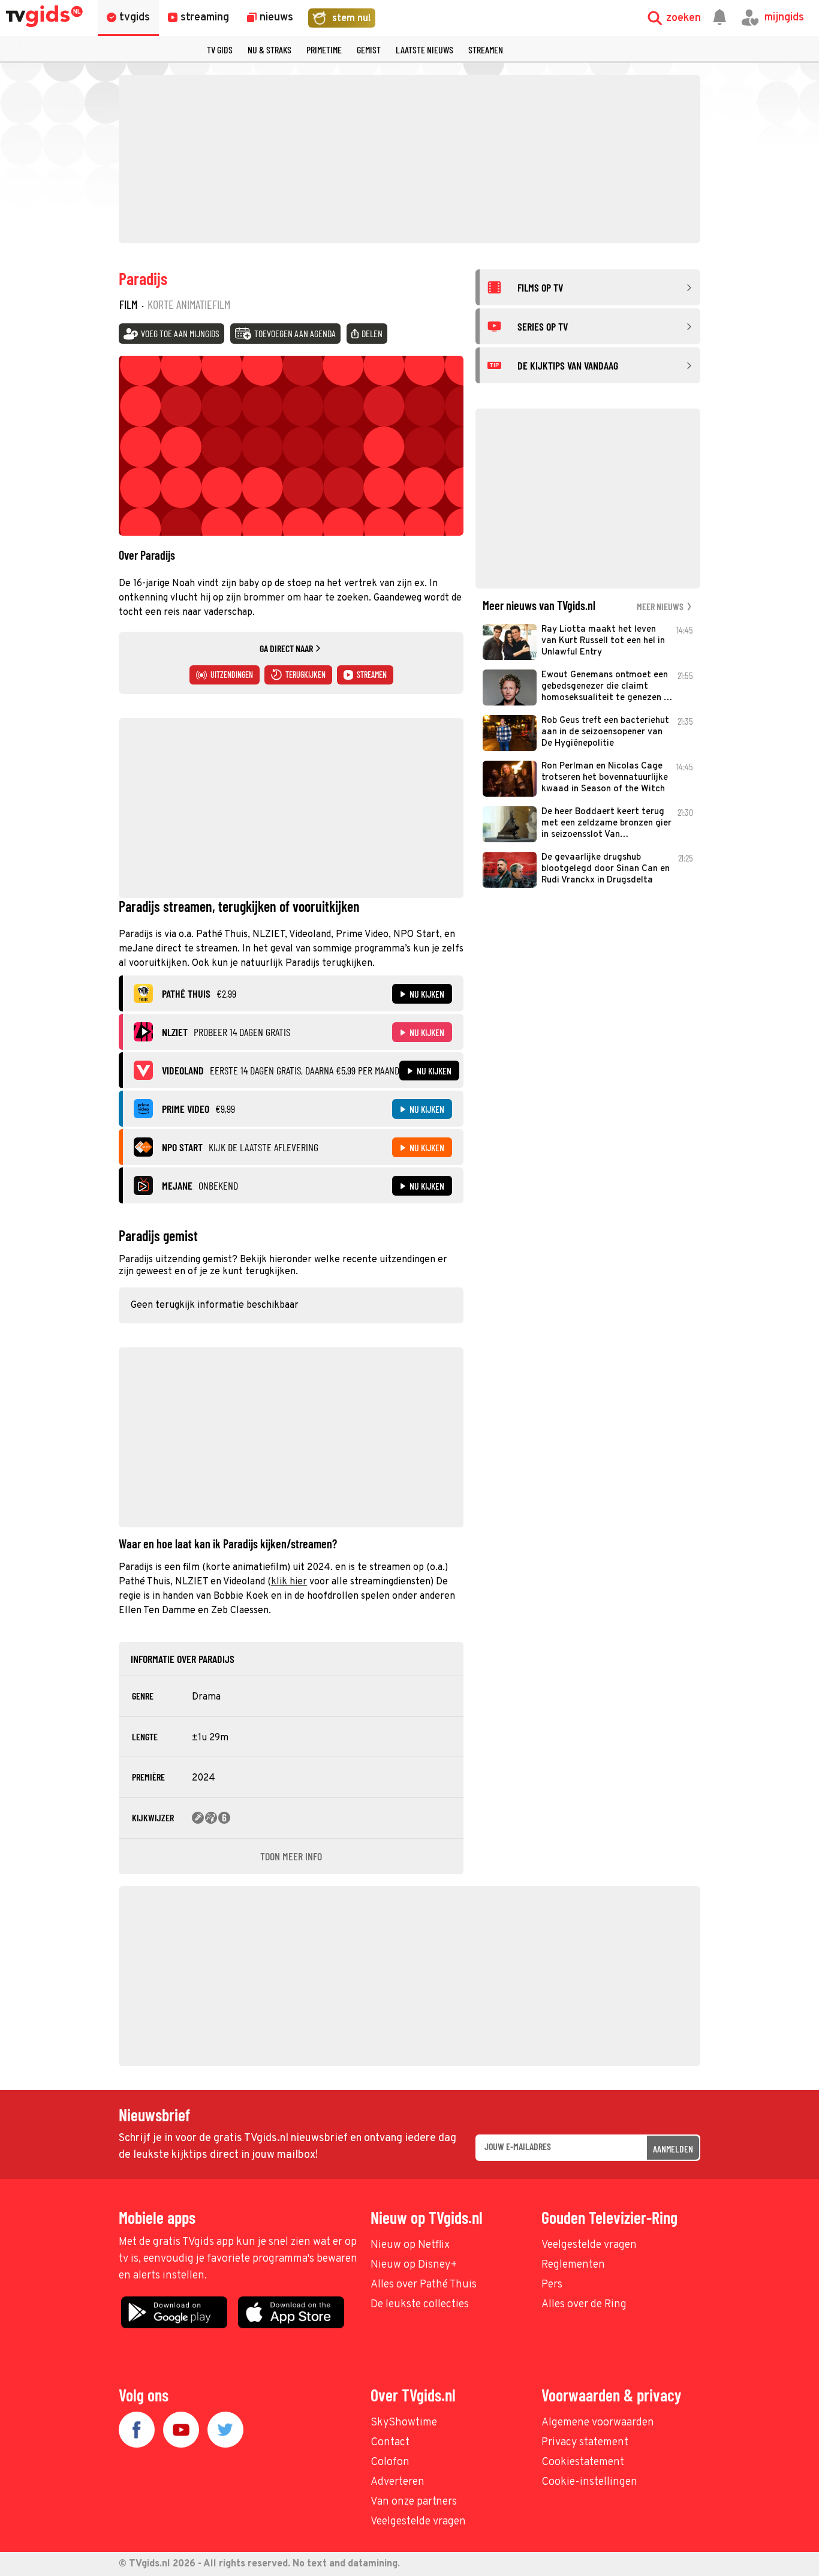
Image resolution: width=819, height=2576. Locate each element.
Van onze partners (414, 2502)
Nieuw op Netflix (410, 2245)
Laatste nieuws (424, 49)
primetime (324, 49)
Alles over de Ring (584, 2305)
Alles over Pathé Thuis (424, 2285)
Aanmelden (673, 2149)
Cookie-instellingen (589, 2482)
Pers (552, 2285)
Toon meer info (291, 1856)
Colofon (390, 2462)
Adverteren (398, 2482)
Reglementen (573, 2265)
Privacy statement (585, 2443)
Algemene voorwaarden (598, 2423)
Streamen (486, 49)
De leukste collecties (420, 2305)
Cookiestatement (583, 2462)
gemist (369, 49)
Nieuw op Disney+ (414, 2265)
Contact (390, 2443)
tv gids (220, 49)
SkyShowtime (404, 2423)
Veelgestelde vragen (589, 2245)
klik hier (289, 1582)
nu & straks (270, 49)
